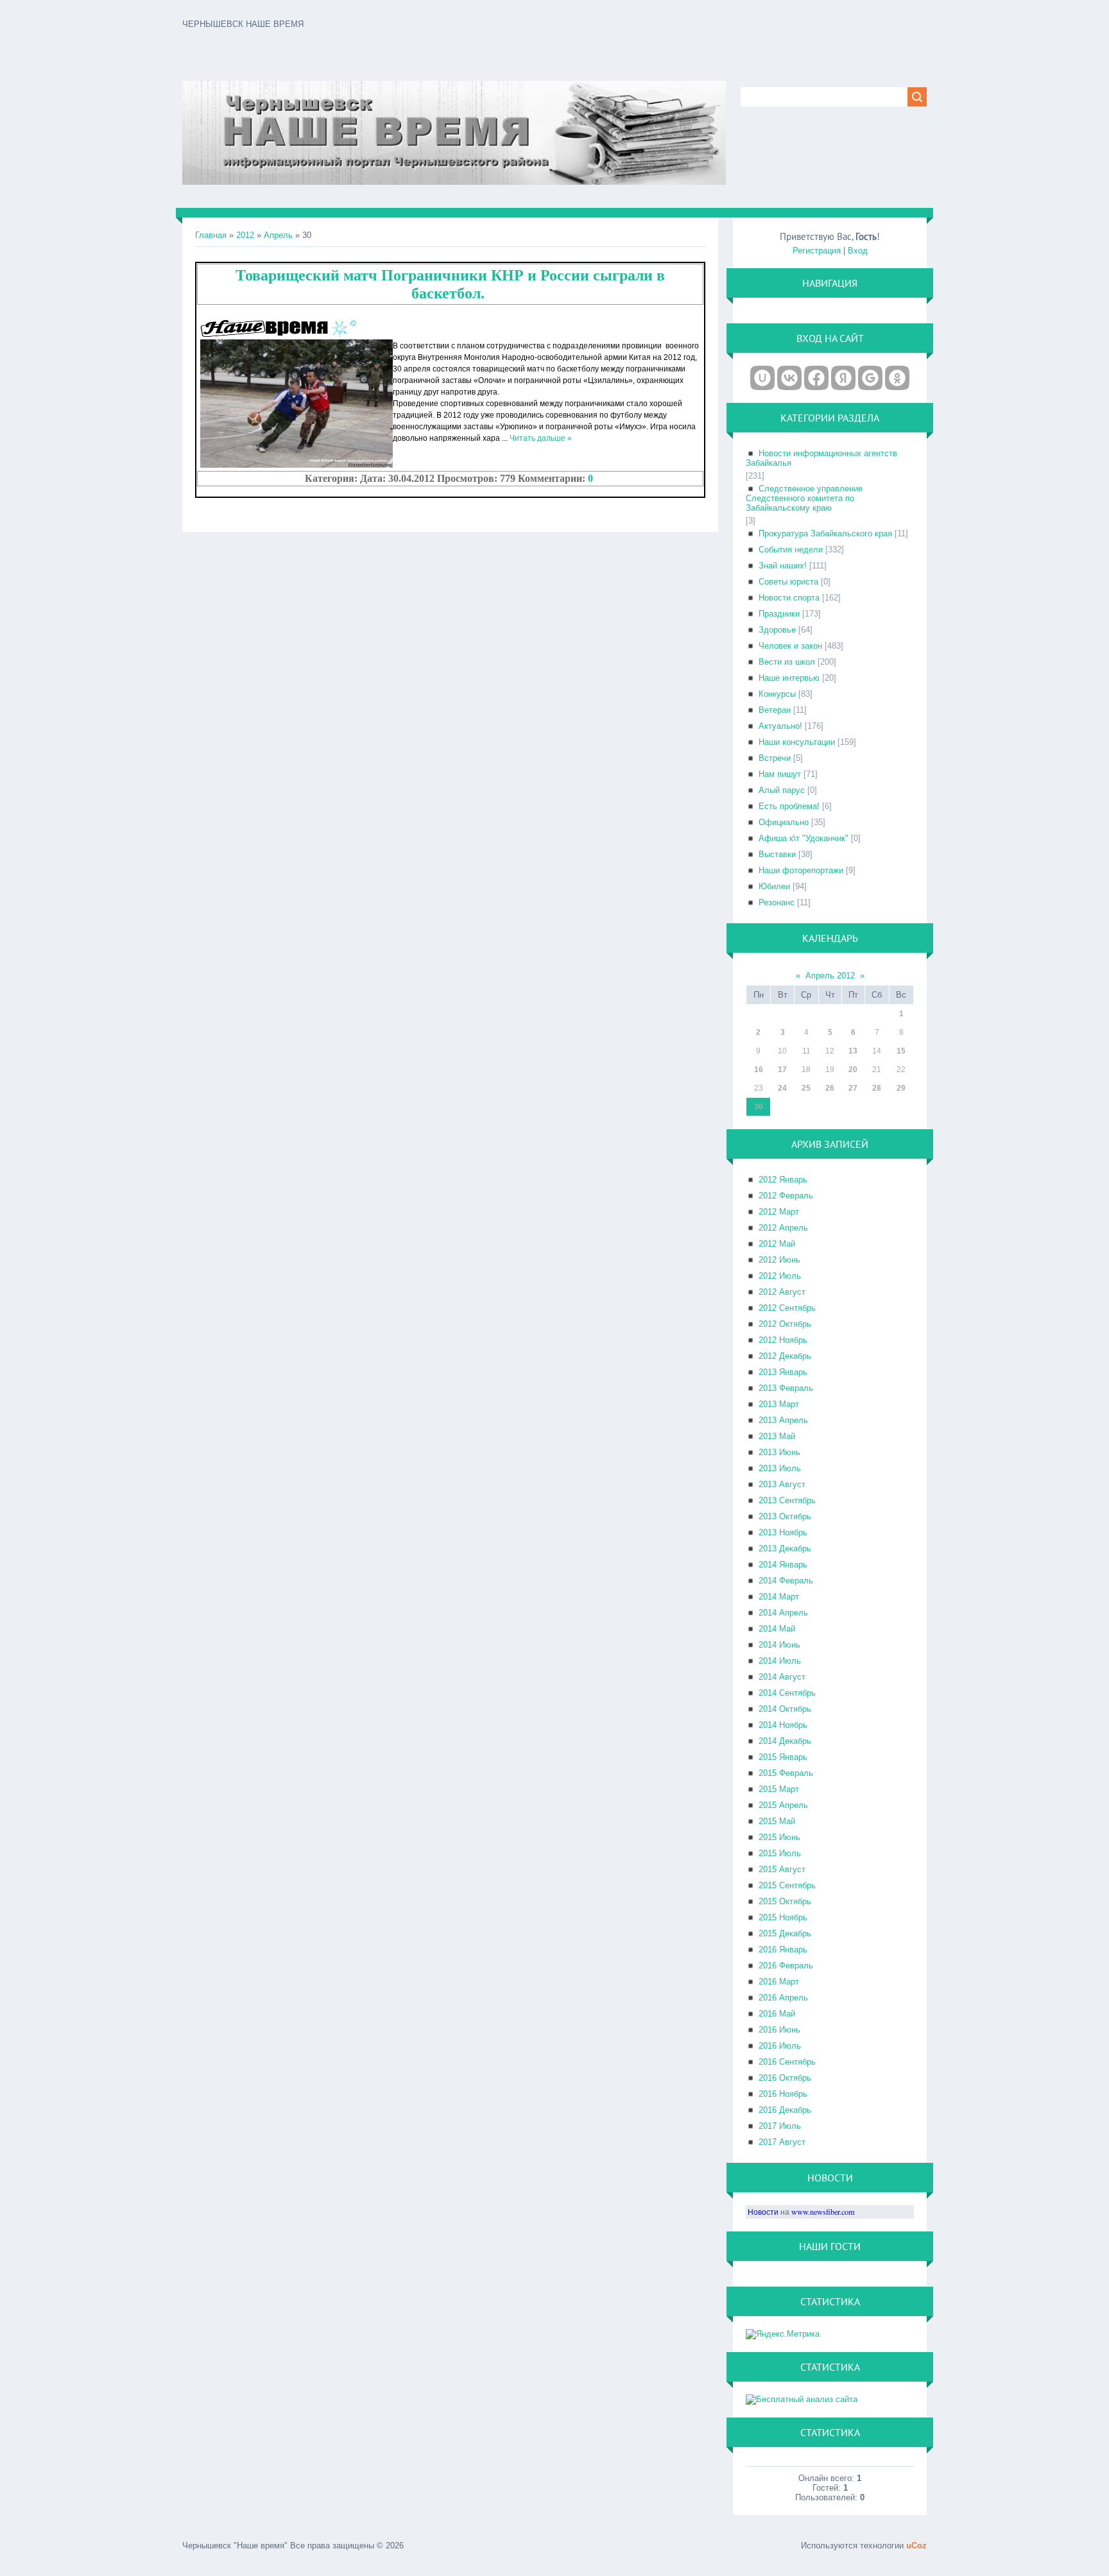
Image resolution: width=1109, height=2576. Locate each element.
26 (830, 1088)
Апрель (278, 235)
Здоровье (777, 630)
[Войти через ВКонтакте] (789, 378)
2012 (245, 235)
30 (759, 1107)
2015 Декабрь (785, 1933)
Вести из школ (787, 662)
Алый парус (782, 790)
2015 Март (779, 1789)
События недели (791, 550)
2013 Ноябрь (783, 1532)
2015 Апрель (783, 1805)
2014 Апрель (783, 1613)
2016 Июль (780, 2046)
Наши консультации (797, 742)
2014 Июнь (779, 1645)
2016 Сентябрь (787, 2062)
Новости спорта (789, 598)
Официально (784, 822)
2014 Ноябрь (783, 1725)
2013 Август (782, 1484)
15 (901, 1051)
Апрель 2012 (830, 976)
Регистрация (817, 251)
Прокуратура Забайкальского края (825, 533)
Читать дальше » (541, 438)
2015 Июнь (779, 1837)
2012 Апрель (783, 1228)
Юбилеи (774, 886)
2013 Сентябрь (787, 1500)
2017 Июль (780, 2126)
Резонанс (777, 902)
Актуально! (780, 726)
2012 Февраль (786, 1196)
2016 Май (777, 2014)
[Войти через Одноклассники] (897, 378)
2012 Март (779, 1212)
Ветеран (775, 710)
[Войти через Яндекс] (843, 378)
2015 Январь (783, 1757)
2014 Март (779, 1597)
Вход (858, 251)
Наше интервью (789, 678)
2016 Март (779, 1982)
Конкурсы (777, 694)
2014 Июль (780, 1661)
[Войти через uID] (762, 378)
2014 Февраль (786, 1581)
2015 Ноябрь (783, 1917)
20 (853, 1070)
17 (782, 1070)
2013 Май (777, 1436)
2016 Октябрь (785, 2078)
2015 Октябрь (785, 1901)
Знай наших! (783, 566)
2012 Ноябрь (783, 1340)
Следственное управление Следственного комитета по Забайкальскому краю (804, 498)
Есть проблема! (789, 806)
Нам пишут (780, 774)
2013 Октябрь (785, 1516)
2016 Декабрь (785, 2110)
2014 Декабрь (785, 1741)
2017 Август (782, 2142)
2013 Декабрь (785, 1548)
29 (901, 1088)
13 (853, 1051)
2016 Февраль (786, 1966)
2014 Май (777, 1629)
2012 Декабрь (785, 1356)
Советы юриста (788, 582)
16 (759, 1070)
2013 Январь (783, 1372)
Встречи (775, 758)
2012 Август (782, 1292)
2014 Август (782, 1677)
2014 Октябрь (785, 1709)
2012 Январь (783, 1180)
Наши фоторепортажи (801, 870)
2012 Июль (780, 1276)
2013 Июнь (779, 1452)
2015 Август (782, 1869)
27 (853, 1088)
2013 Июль (780, 1468)
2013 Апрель (783, 1420)
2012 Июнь (779, 1260)
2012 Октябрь (785, 1324)
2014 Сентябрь (787, 1693)
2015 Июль (780, 1853)
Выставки (777, 854)
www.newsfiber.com (823, 2212)
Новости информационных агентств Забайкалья (821, 458)
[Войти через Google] (870, 378)
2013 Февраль (786, 1388)
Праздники (779, 614)
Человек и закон (790, 646)
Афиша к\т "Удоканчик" (804, 838)
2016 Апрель (783, 1998)
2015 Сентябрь (787, 1885)
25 (806, 1088)
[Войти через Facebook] (816, 378)
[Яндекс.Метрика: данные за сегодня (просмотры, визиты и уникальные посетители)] (783, 2334)
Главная (211, 235)
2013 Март (779, 1404)
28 (877, 1088)
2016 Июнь (779, 2030)
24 (782, 1088)
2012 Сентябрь (787, 1308)
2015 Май (777, 1821)
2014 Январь (783, 1565)
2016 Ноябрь (783, 2094)
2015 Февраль (786, 1773)
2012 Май (777, 1244)
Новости (763, 2212)
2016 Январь (783, 1949)
